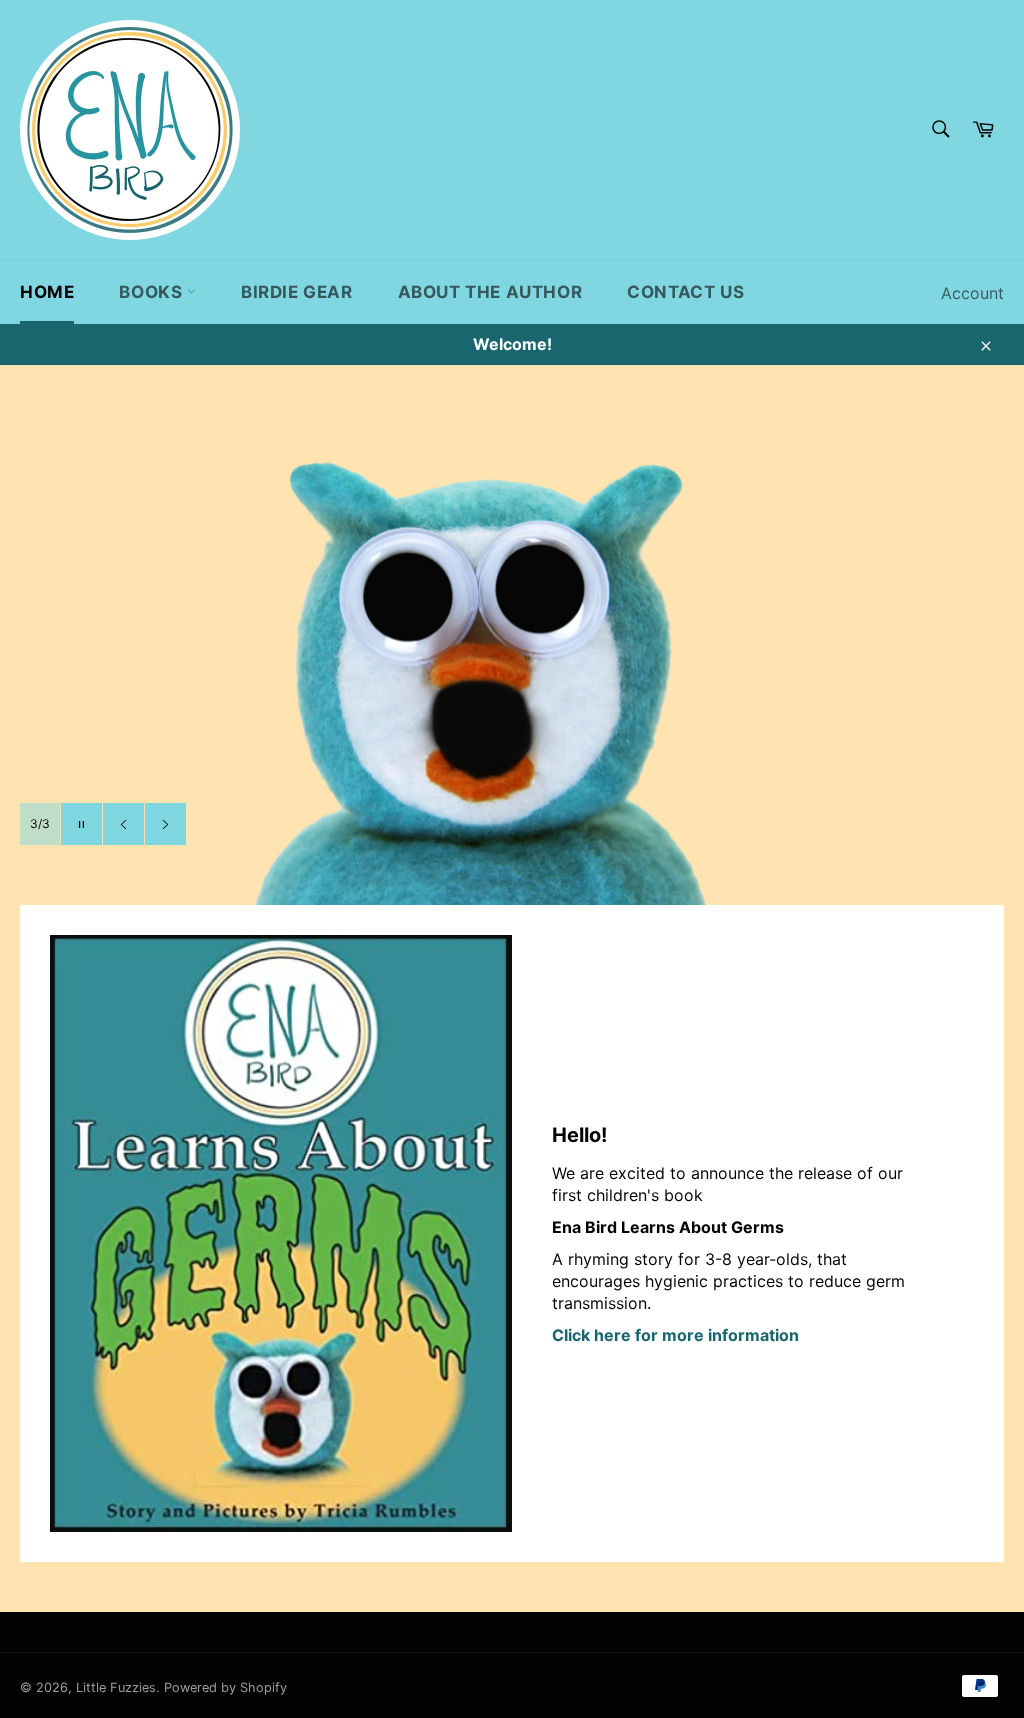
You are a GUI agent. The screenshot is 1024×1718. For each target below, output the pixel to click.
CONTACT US (685, 292)
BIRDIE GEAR (297, 292)
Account (972, 293)
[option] (512, 665)
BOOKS (153, 292)
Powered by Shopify (225, 1687)
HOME (47, 292)
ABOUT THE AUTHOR (490, 292)
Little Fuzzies (116, 1687)
